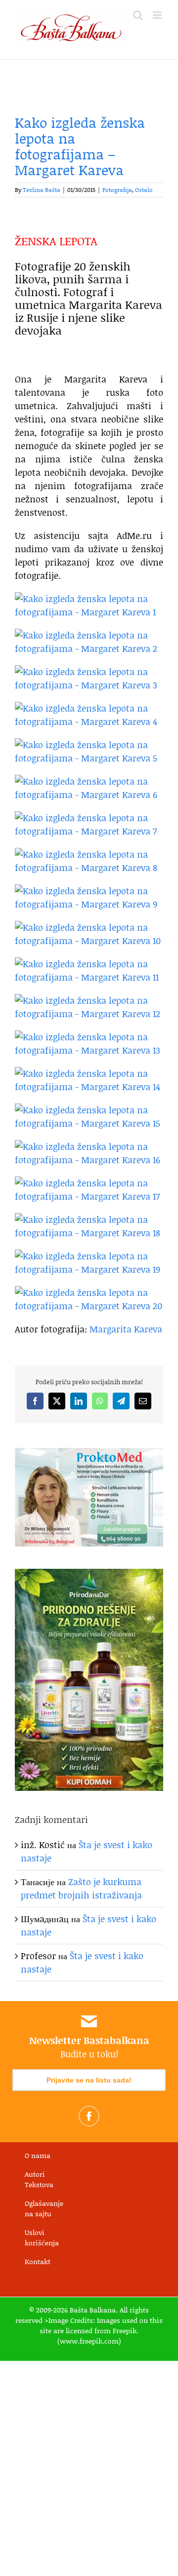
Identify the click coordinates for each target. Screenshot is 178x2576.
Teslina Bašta (42, 190)
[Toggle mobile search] (138, 15)
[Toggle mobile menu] (158, 15)
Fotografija (117, 190)
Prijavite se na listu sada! (89, 2080)
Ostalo (144, 190)
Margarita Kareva (126, 1329)
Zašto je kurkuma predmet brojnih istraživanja (81, 1888)
